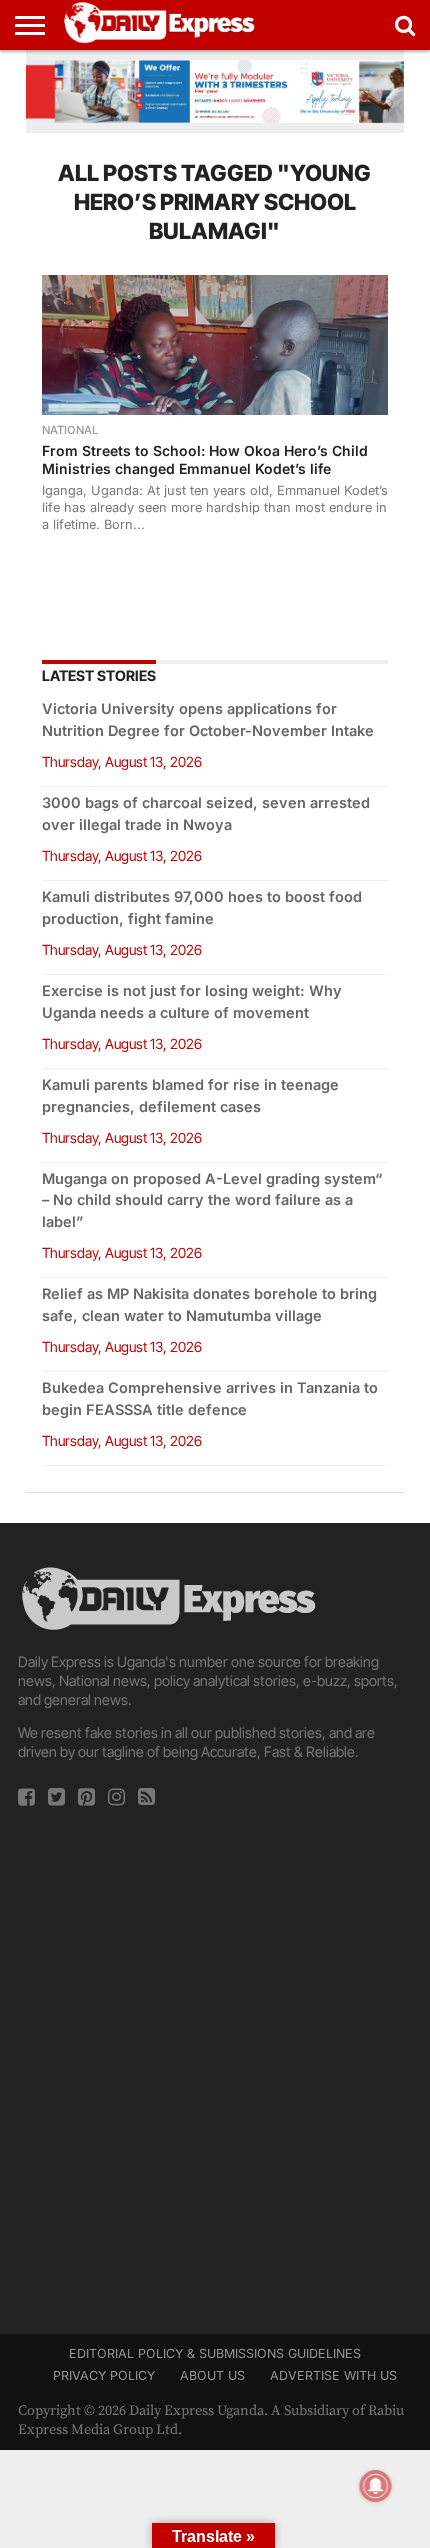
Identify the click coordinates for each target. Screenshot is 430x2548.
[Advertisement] (215, 2064)
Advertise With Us (333, 2375)
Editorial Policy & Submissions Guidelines (215, 2353)
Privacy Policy (104, 2375)
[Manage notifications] (376, 2486)
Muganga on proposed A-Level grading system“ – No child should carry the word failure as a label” (212, 1200)
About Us (212, 2375)
